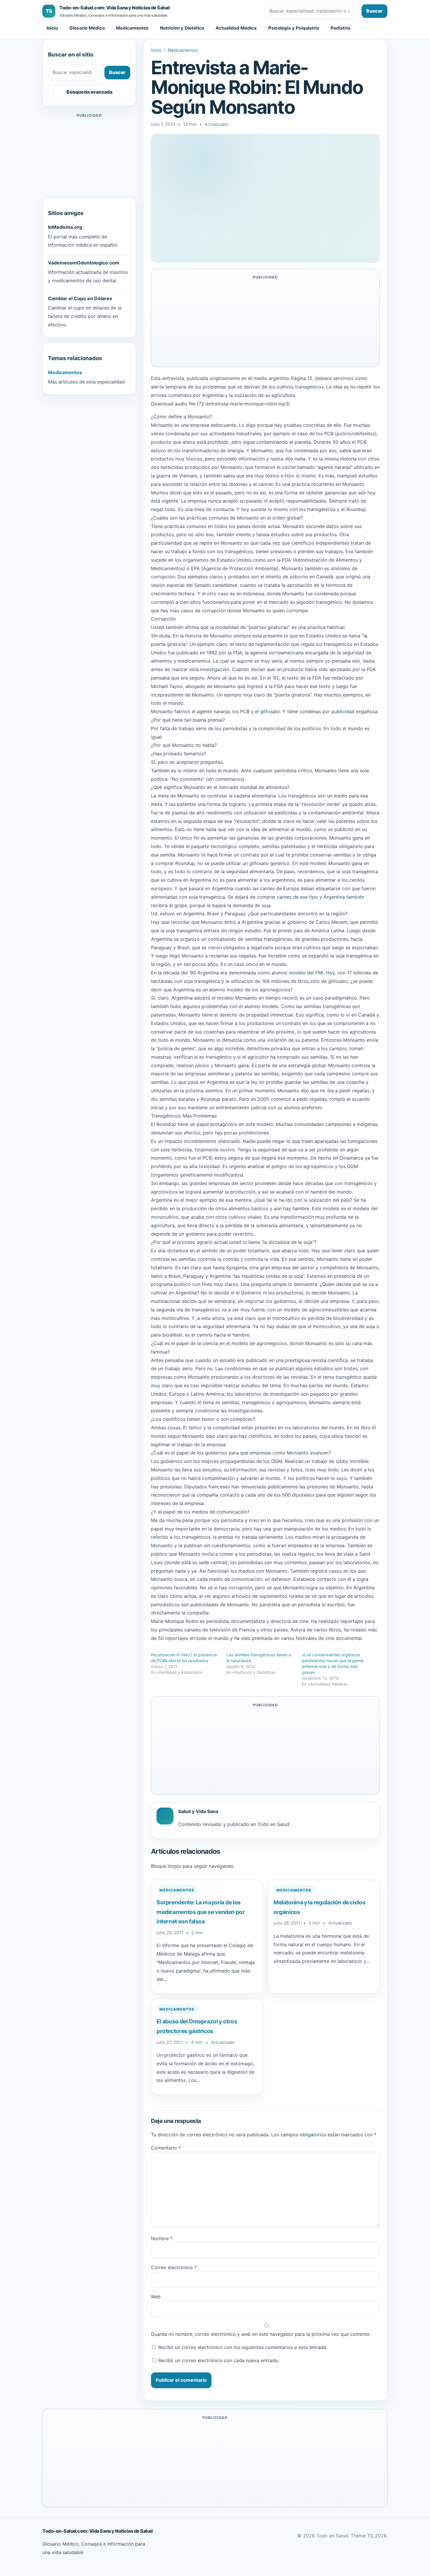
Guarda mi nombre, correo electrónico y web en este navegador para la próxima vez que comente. (261, 2334)
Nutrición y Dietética (182, 28)
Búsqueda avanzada (89, 92)
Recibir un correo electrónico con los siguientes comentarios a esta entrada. (243, 2347)
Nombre (162, 2238)
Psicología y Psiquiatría (294, 28)
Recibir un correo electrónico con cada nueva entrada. (219, 2360)
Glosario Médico (87, 28)
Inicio (52, 28)
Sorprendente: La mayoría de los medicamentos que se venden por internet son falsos (201, 1912)
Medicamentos (132, 28)
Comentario (166, 2148)
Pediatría (340, 28)
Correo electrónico (174, 2267)
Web (156, 2297)
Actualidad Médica (236, 28)
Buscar (374, 11)
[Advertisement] (89, 156)
